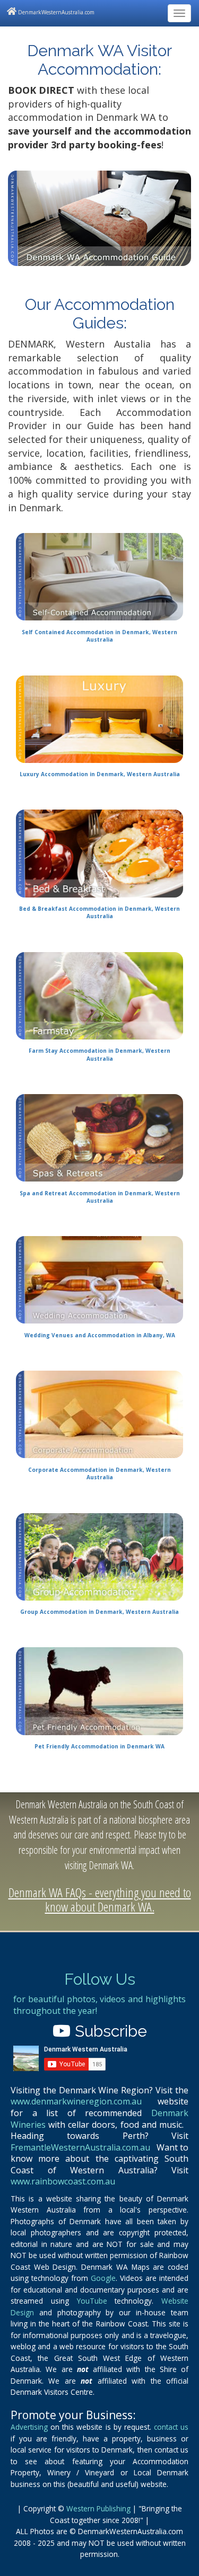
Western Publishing (98, 2508)
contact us (171, 2427)
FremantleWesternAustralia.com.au (80, 2147)
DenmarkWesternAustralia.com (55, 12)
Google (103, 2278)
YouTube (92, 2301)
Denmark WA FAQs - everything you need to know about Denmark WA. (100, 1899)
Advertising (29, 2427)
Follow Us (100, 1979)
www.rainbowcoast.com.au (63, 2181)
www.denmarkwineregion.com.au (76, 2101)
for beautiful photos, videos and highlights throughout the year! (99, 2005)
